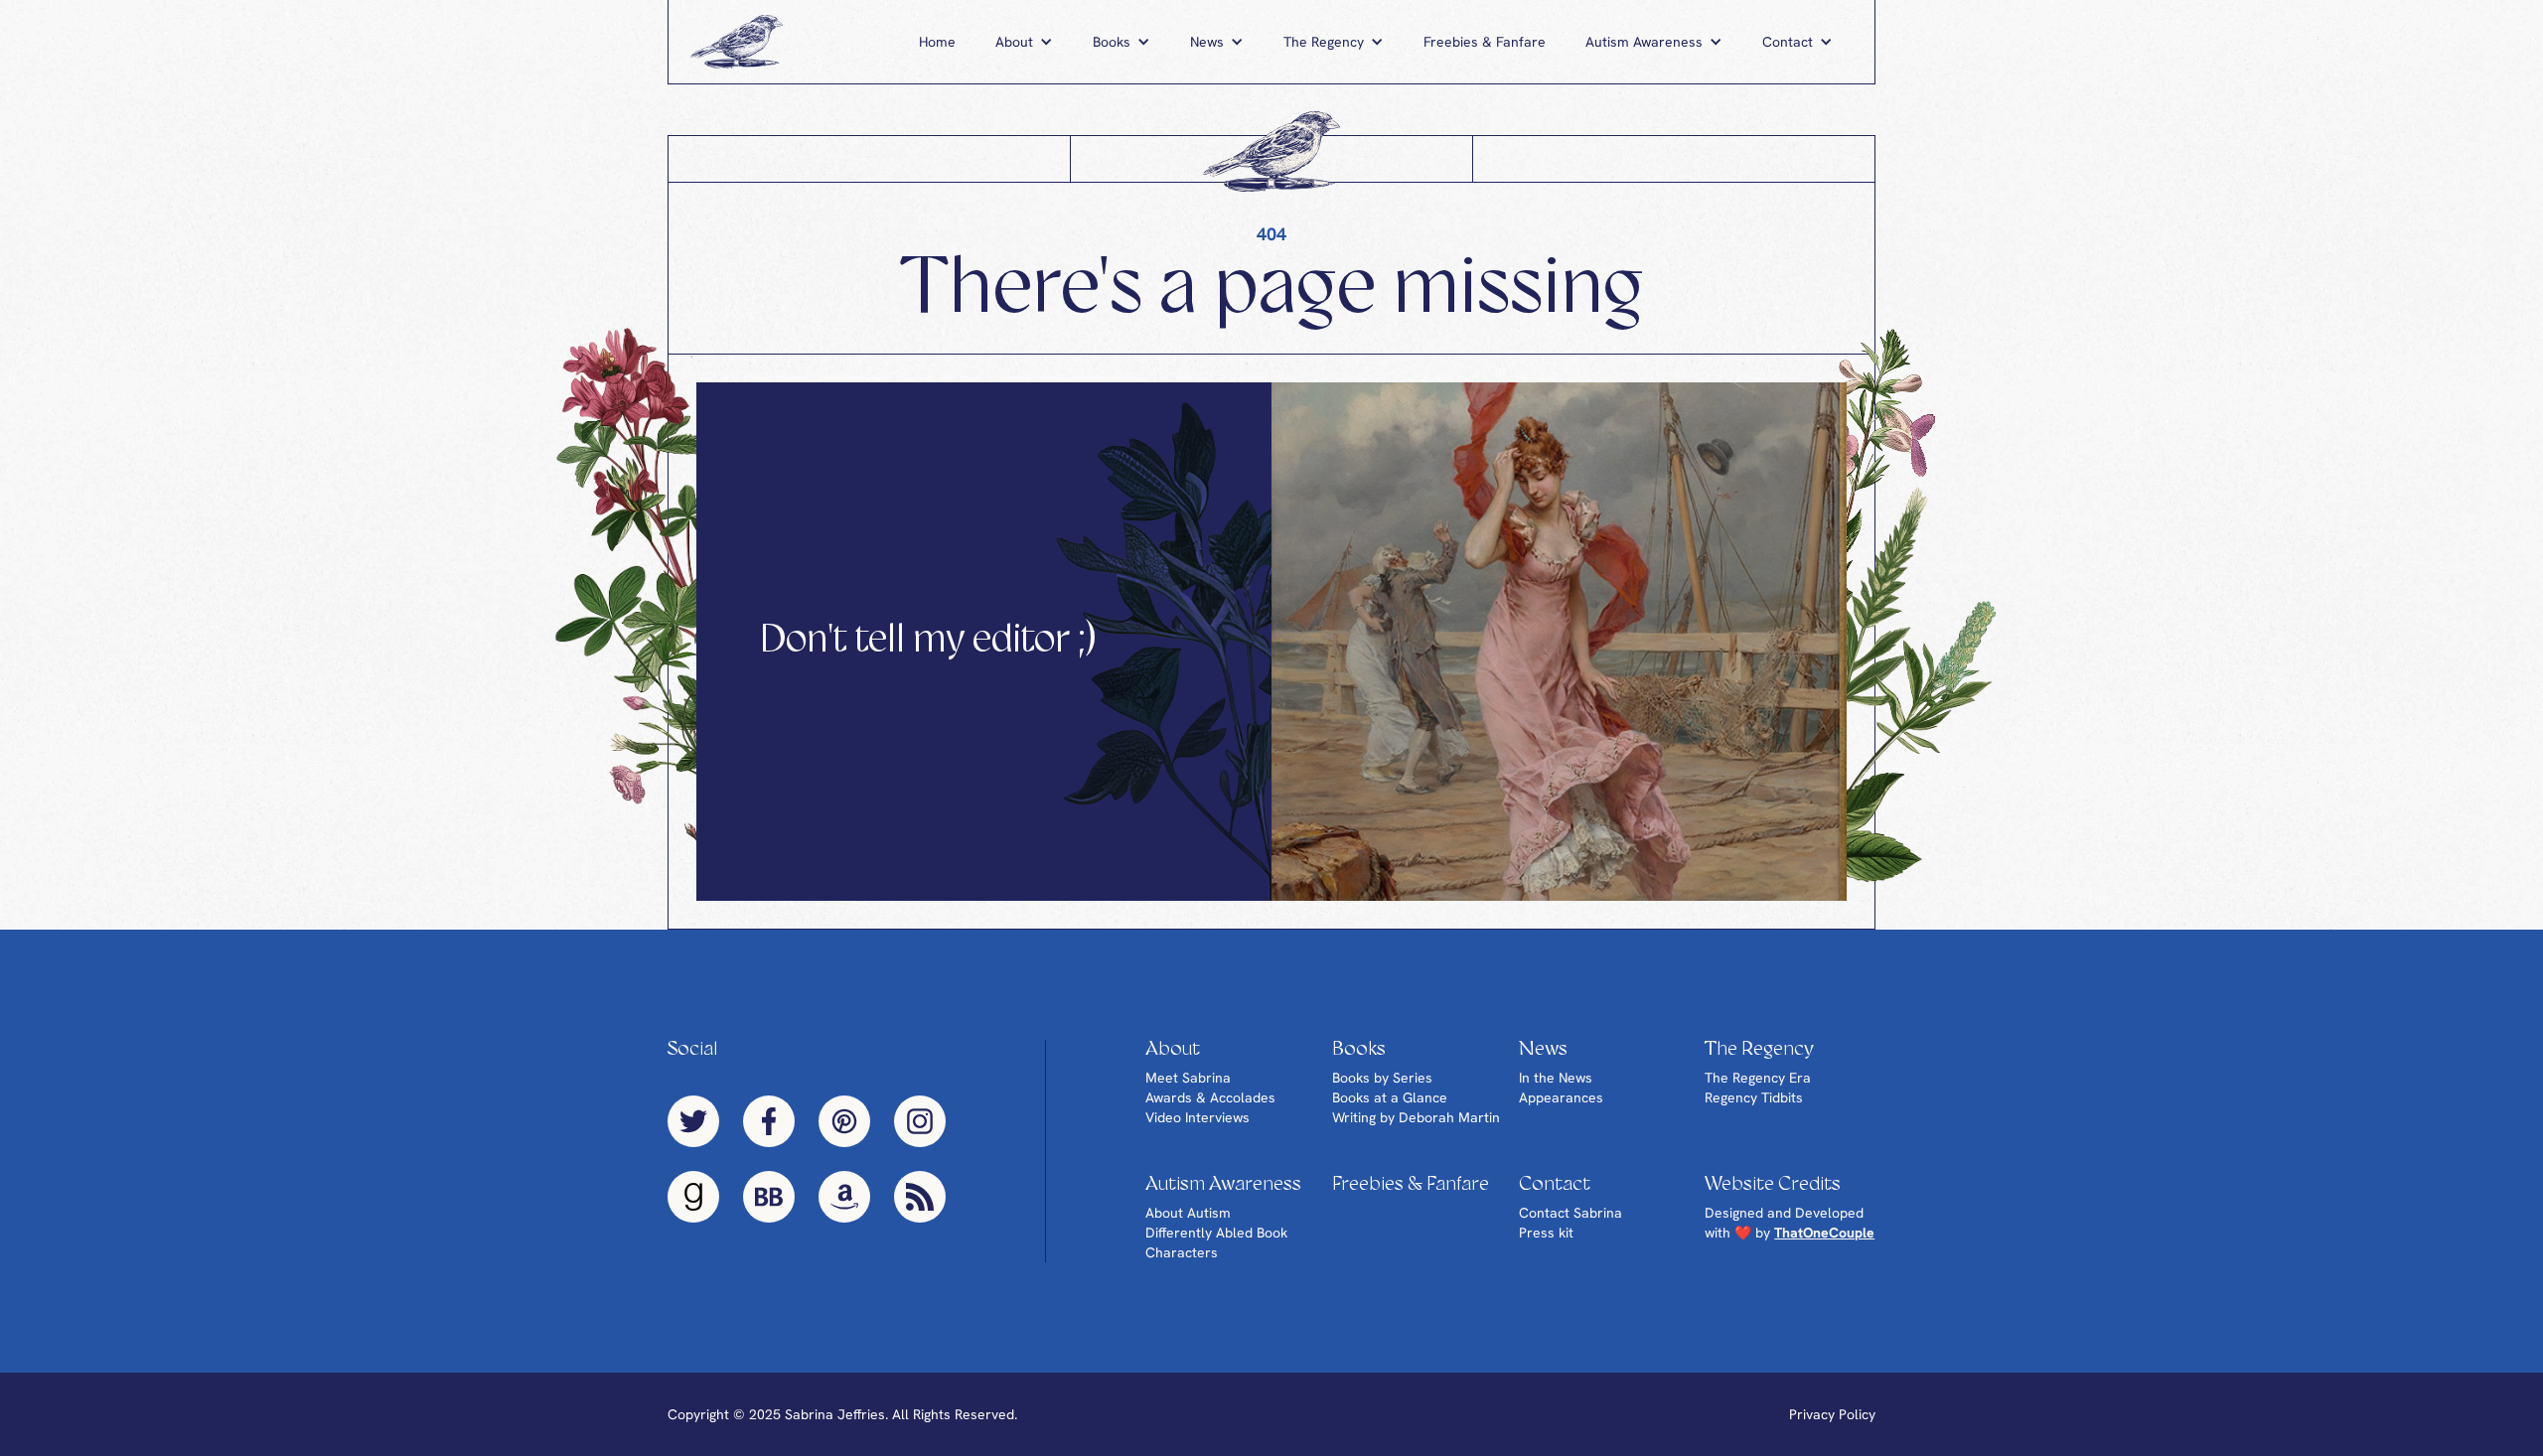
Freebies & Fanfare (1485, 42)
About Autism (1188, 1213)
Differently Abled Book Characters (1216, 1242)
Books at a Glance (1390, 1097)
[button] (1024, 42)
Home (937, 42)
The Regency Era (1758, 1078)
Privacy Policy (1832, 1414)
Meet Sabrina (1188, 1078)
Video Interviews (1197, 1117)
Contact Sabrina (1571, 1213)
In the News (1556, 1078)
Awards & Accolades (1210, 1097)
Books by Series (1382, 1078)
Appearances (1561, 1097)
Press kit (1546, 1233)
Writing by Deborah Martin (1416, 1117)
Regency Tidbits (1754, 1097)
